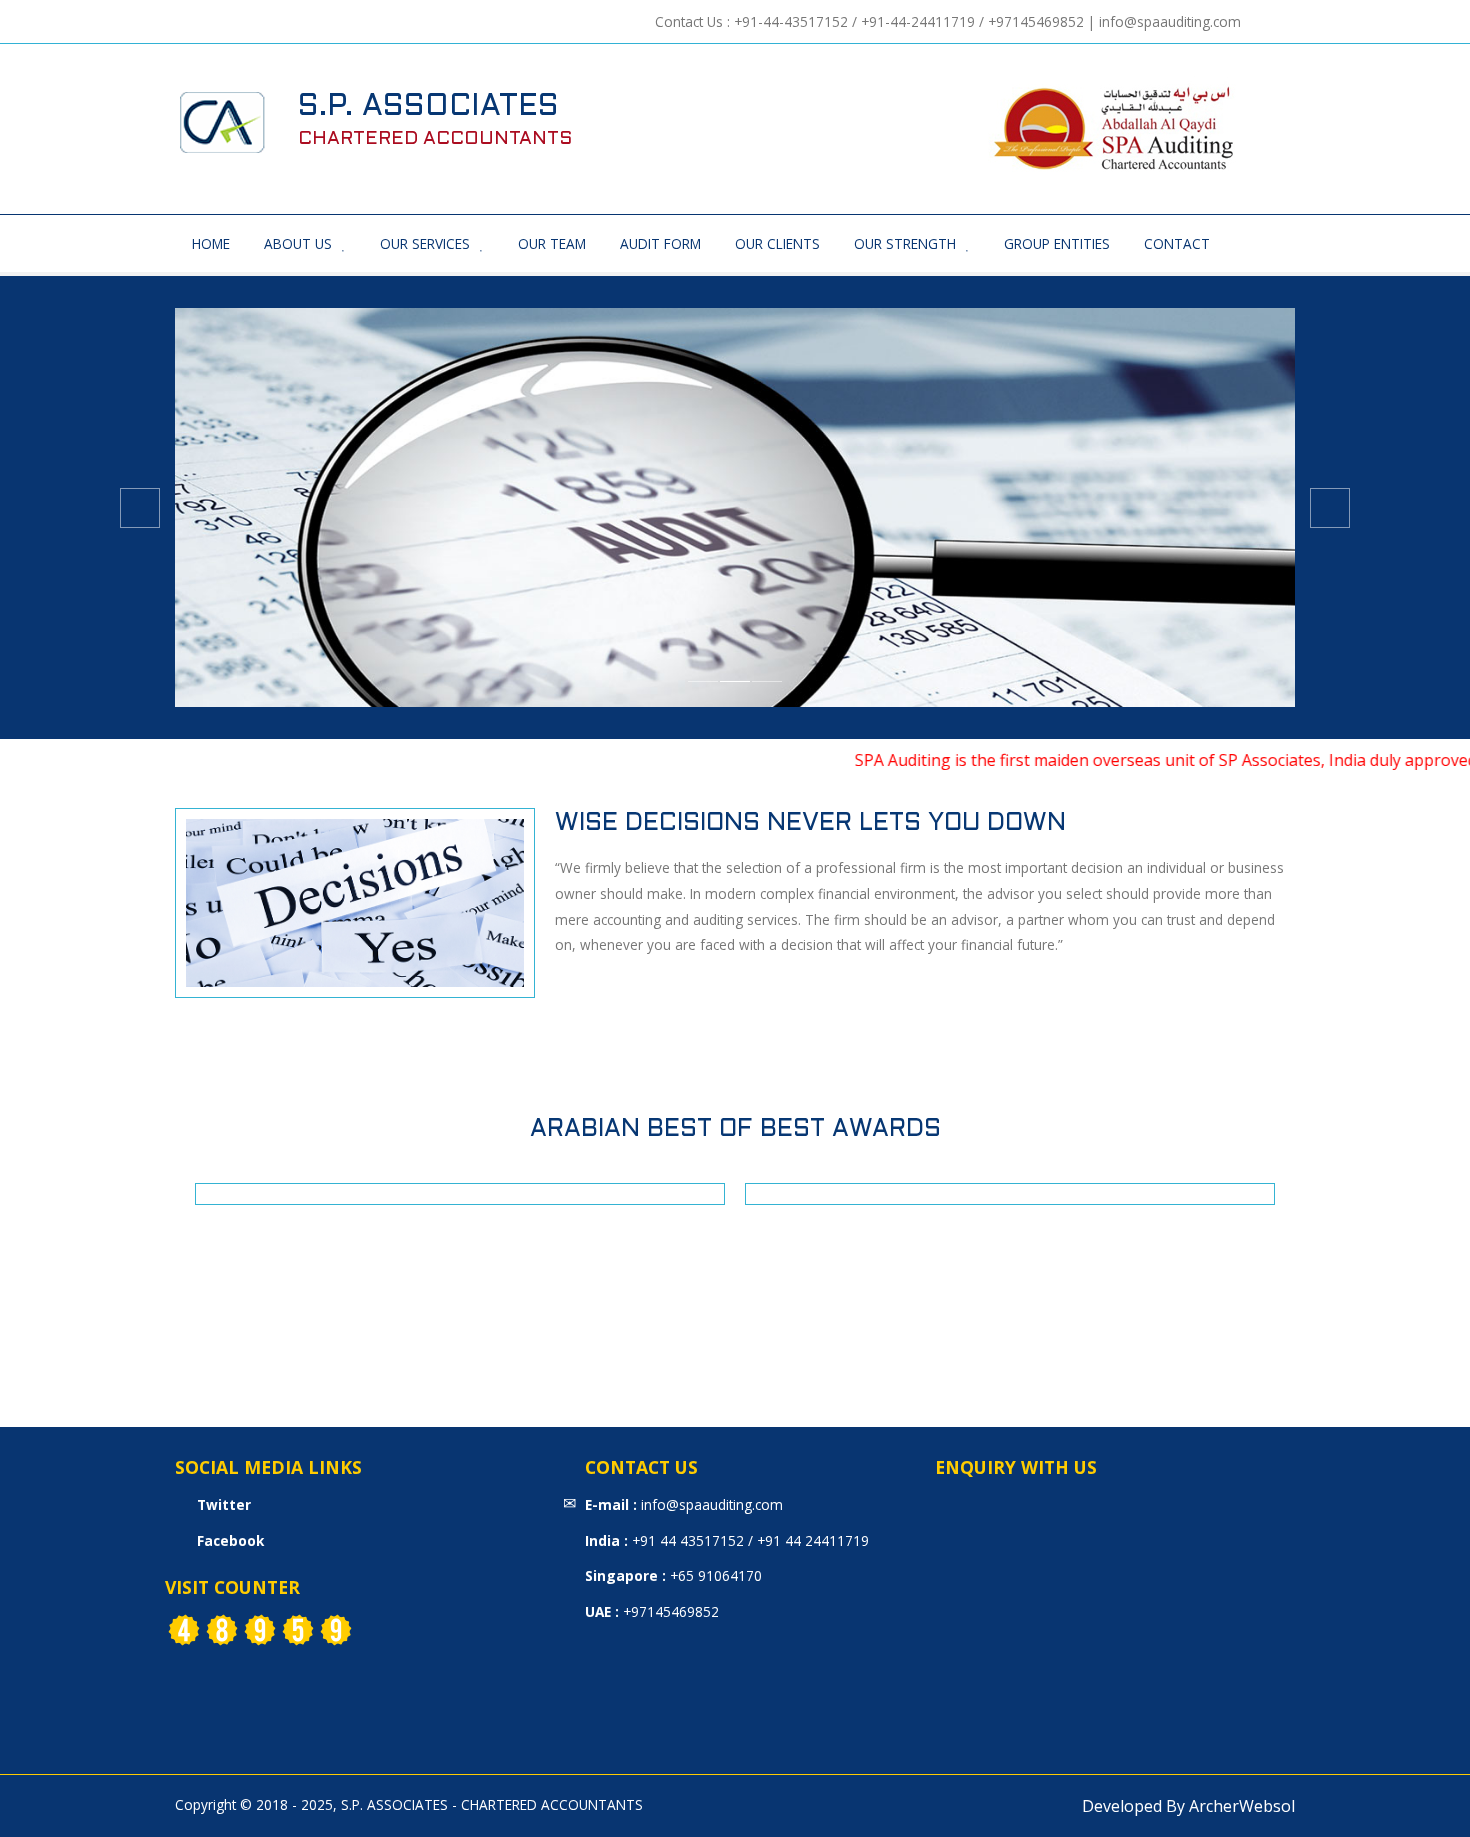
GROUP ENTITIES (1057, 243)
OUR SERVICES (425, 243)
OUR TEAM (552, 243)
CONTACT (1177, 243)
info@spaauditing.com (1170, 21)
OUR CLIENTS (777, 243)
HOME (211, 243)
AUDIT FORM (660, 243)
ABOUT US (298, 243)
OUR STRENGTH (905, 243)
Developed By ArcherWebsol (1188, 1806)
